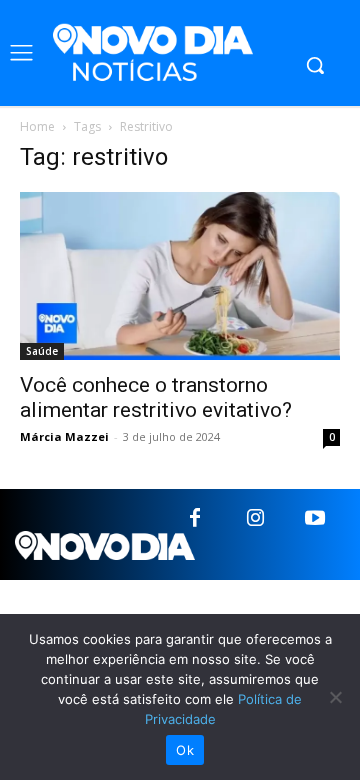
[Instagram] (255, 519)
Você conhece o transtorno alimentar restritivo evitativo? (156, 397)
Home (37, 126)
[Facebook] (195, 519)
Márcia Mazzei (64, 436)
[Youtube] (315, 519)
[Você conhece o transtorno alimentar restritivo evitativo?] (180, 276)
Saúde (42, 351)
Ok (185, 750)
